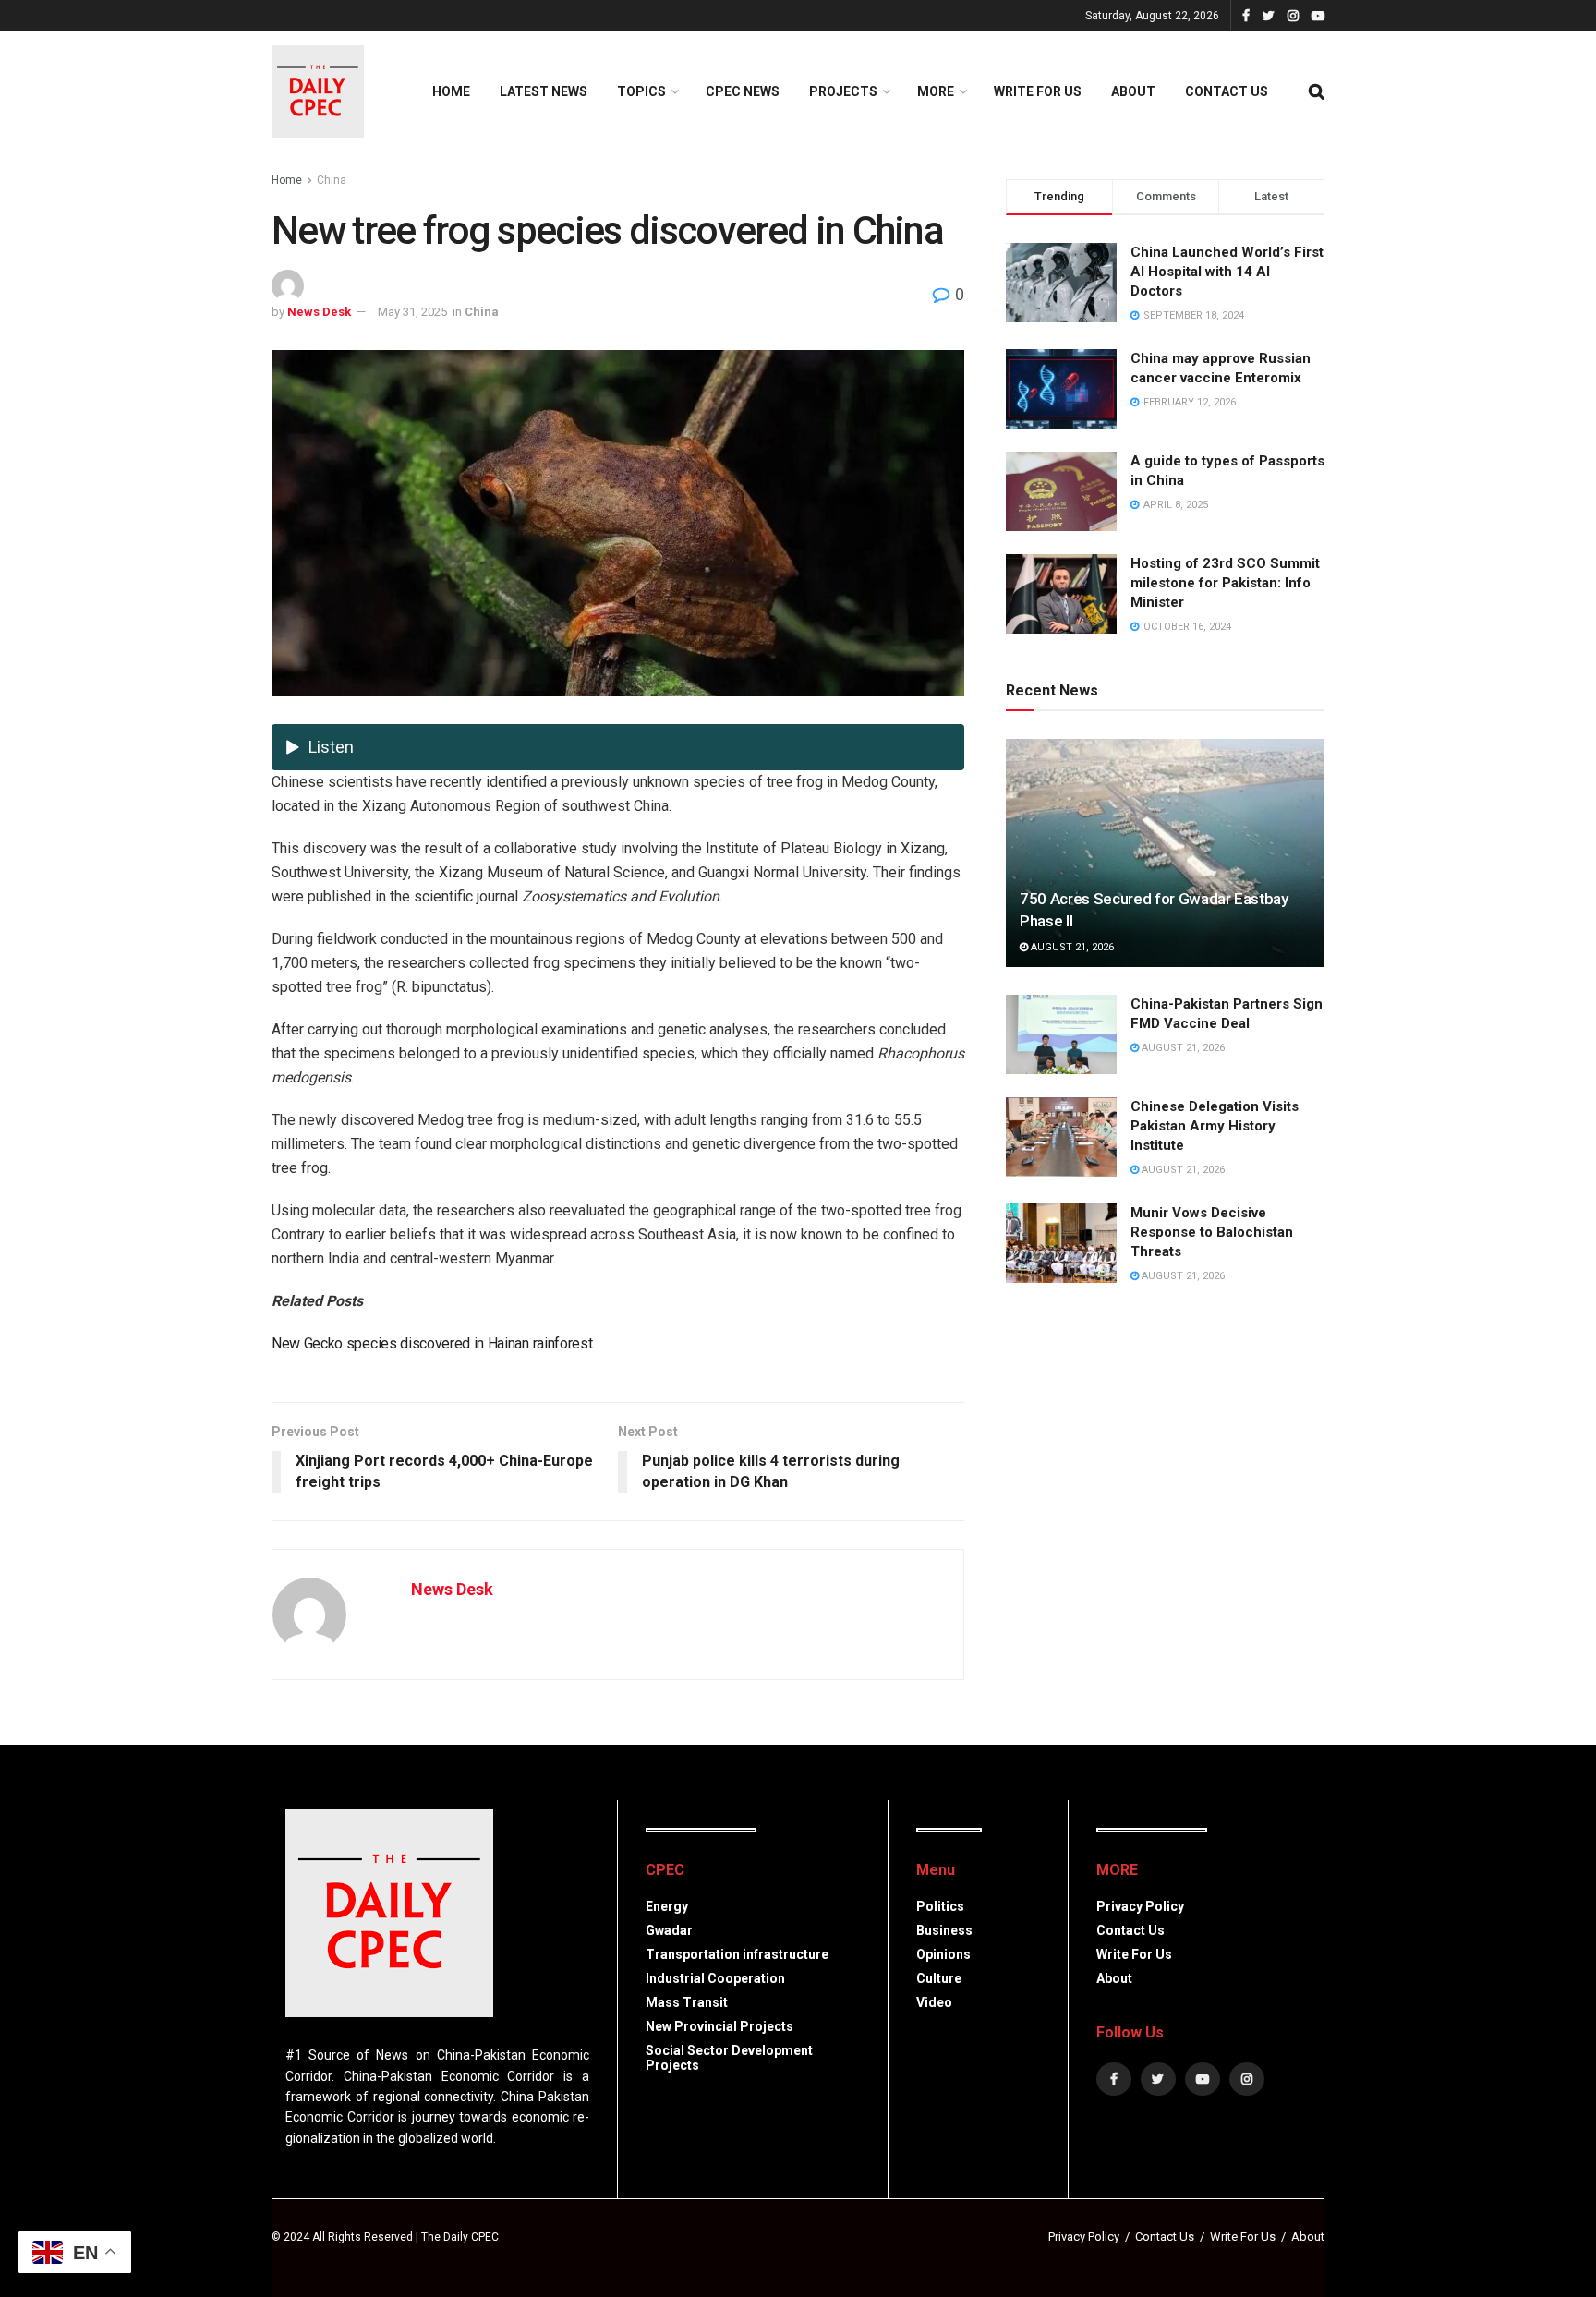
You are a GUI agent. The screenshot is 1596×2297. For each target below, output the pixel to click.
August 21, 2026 (1071, 947)
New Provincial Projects (719, 2026)
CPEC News (743, 91)
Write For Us (1038, 91)
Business (944, 1930)
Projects (843, 91)
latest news (544, 91)
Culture (939, 1978)
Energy (667, 1906)
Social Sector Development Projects (729, 2058)
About (1133, 91)
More (936, 91)
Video (934, 2002)
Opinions (943, 1954)
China (332, 180)
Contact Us (1227, 91)
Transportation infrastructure (737, 1954)
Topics (641, 91)
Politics (940, 1906)
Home (451, 91)
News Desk (319, 312)
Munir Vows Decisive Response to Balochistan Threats (1212, 1232)
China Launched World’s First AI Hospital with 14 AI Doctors (1227, 272)
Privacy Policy (1140, 1906)
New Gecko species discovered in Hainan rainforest (432, 1343)
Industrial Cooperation (715, 1978)
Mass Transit (687, 2002)
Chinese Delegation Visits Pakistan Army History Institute (1215, 1126)
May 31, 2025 (412, 312)
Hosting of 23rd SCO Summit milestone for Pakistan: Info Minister (1225, 583)
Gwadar (669, 1930)
